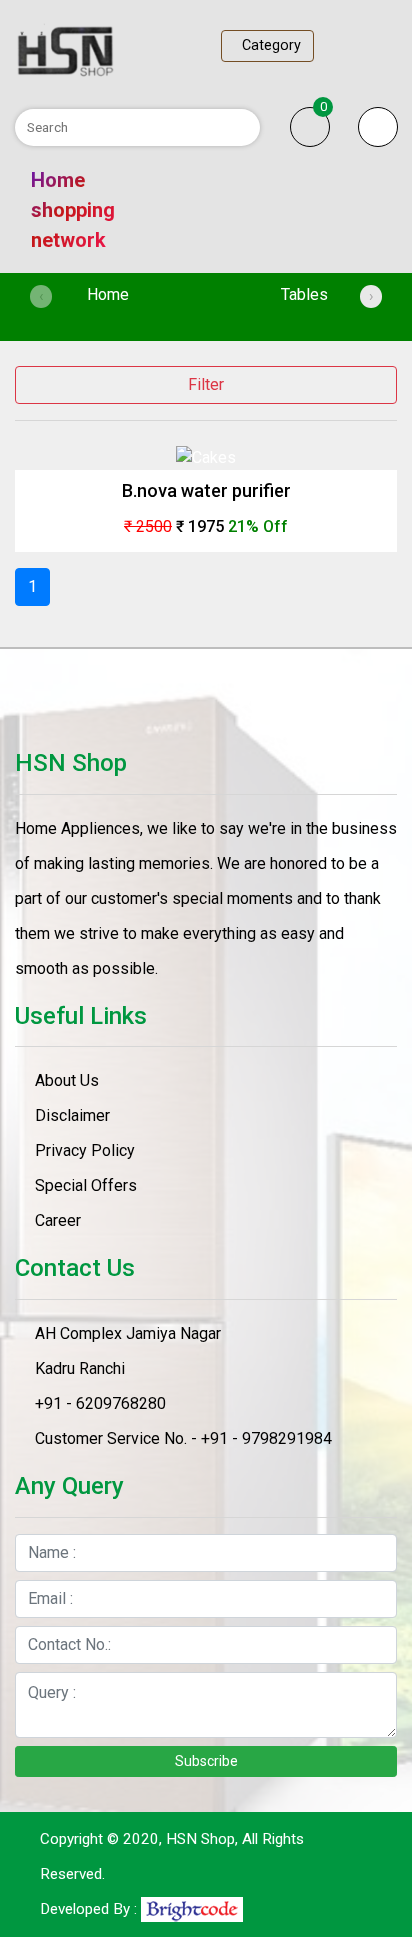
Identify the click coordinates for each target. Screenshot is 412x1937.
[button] (378, 127)
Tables (304, 294)
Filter (206, 384)
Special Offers (86, 1185)
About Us (67, 1080)
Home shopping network (73, 210)
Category (267, 45)
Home (136, 294)
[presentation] (41, 296)
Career (58, 1220)
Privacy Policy (85, 1150)
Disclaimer (72, 1115)
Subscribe (206, 1761)
